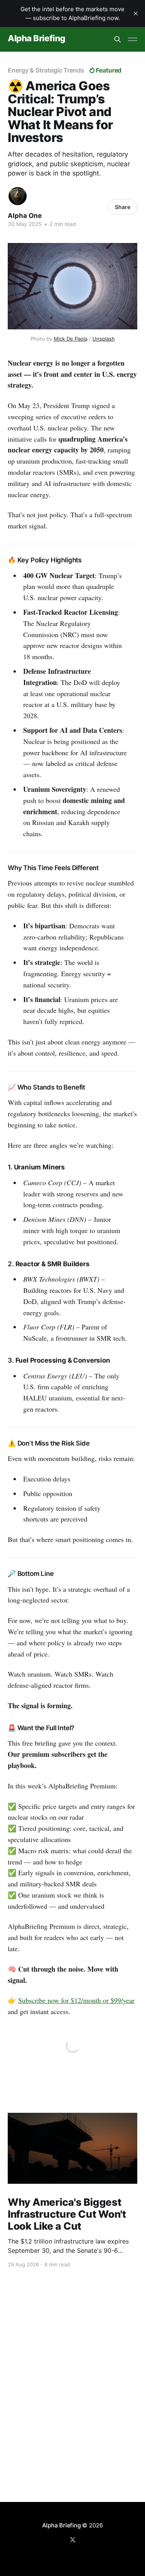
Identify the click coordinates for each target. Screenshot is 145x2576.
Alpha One (25, 216)
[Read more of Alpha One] (18, 196)
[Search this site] (118, 39)
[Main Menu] (133, 39)
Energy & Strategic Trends (46, 70)
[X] (73, 2540)
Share (123, 207)
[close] (136, 13)
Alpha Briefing (37, 38)
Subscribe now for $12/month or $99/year (76, 2000)
